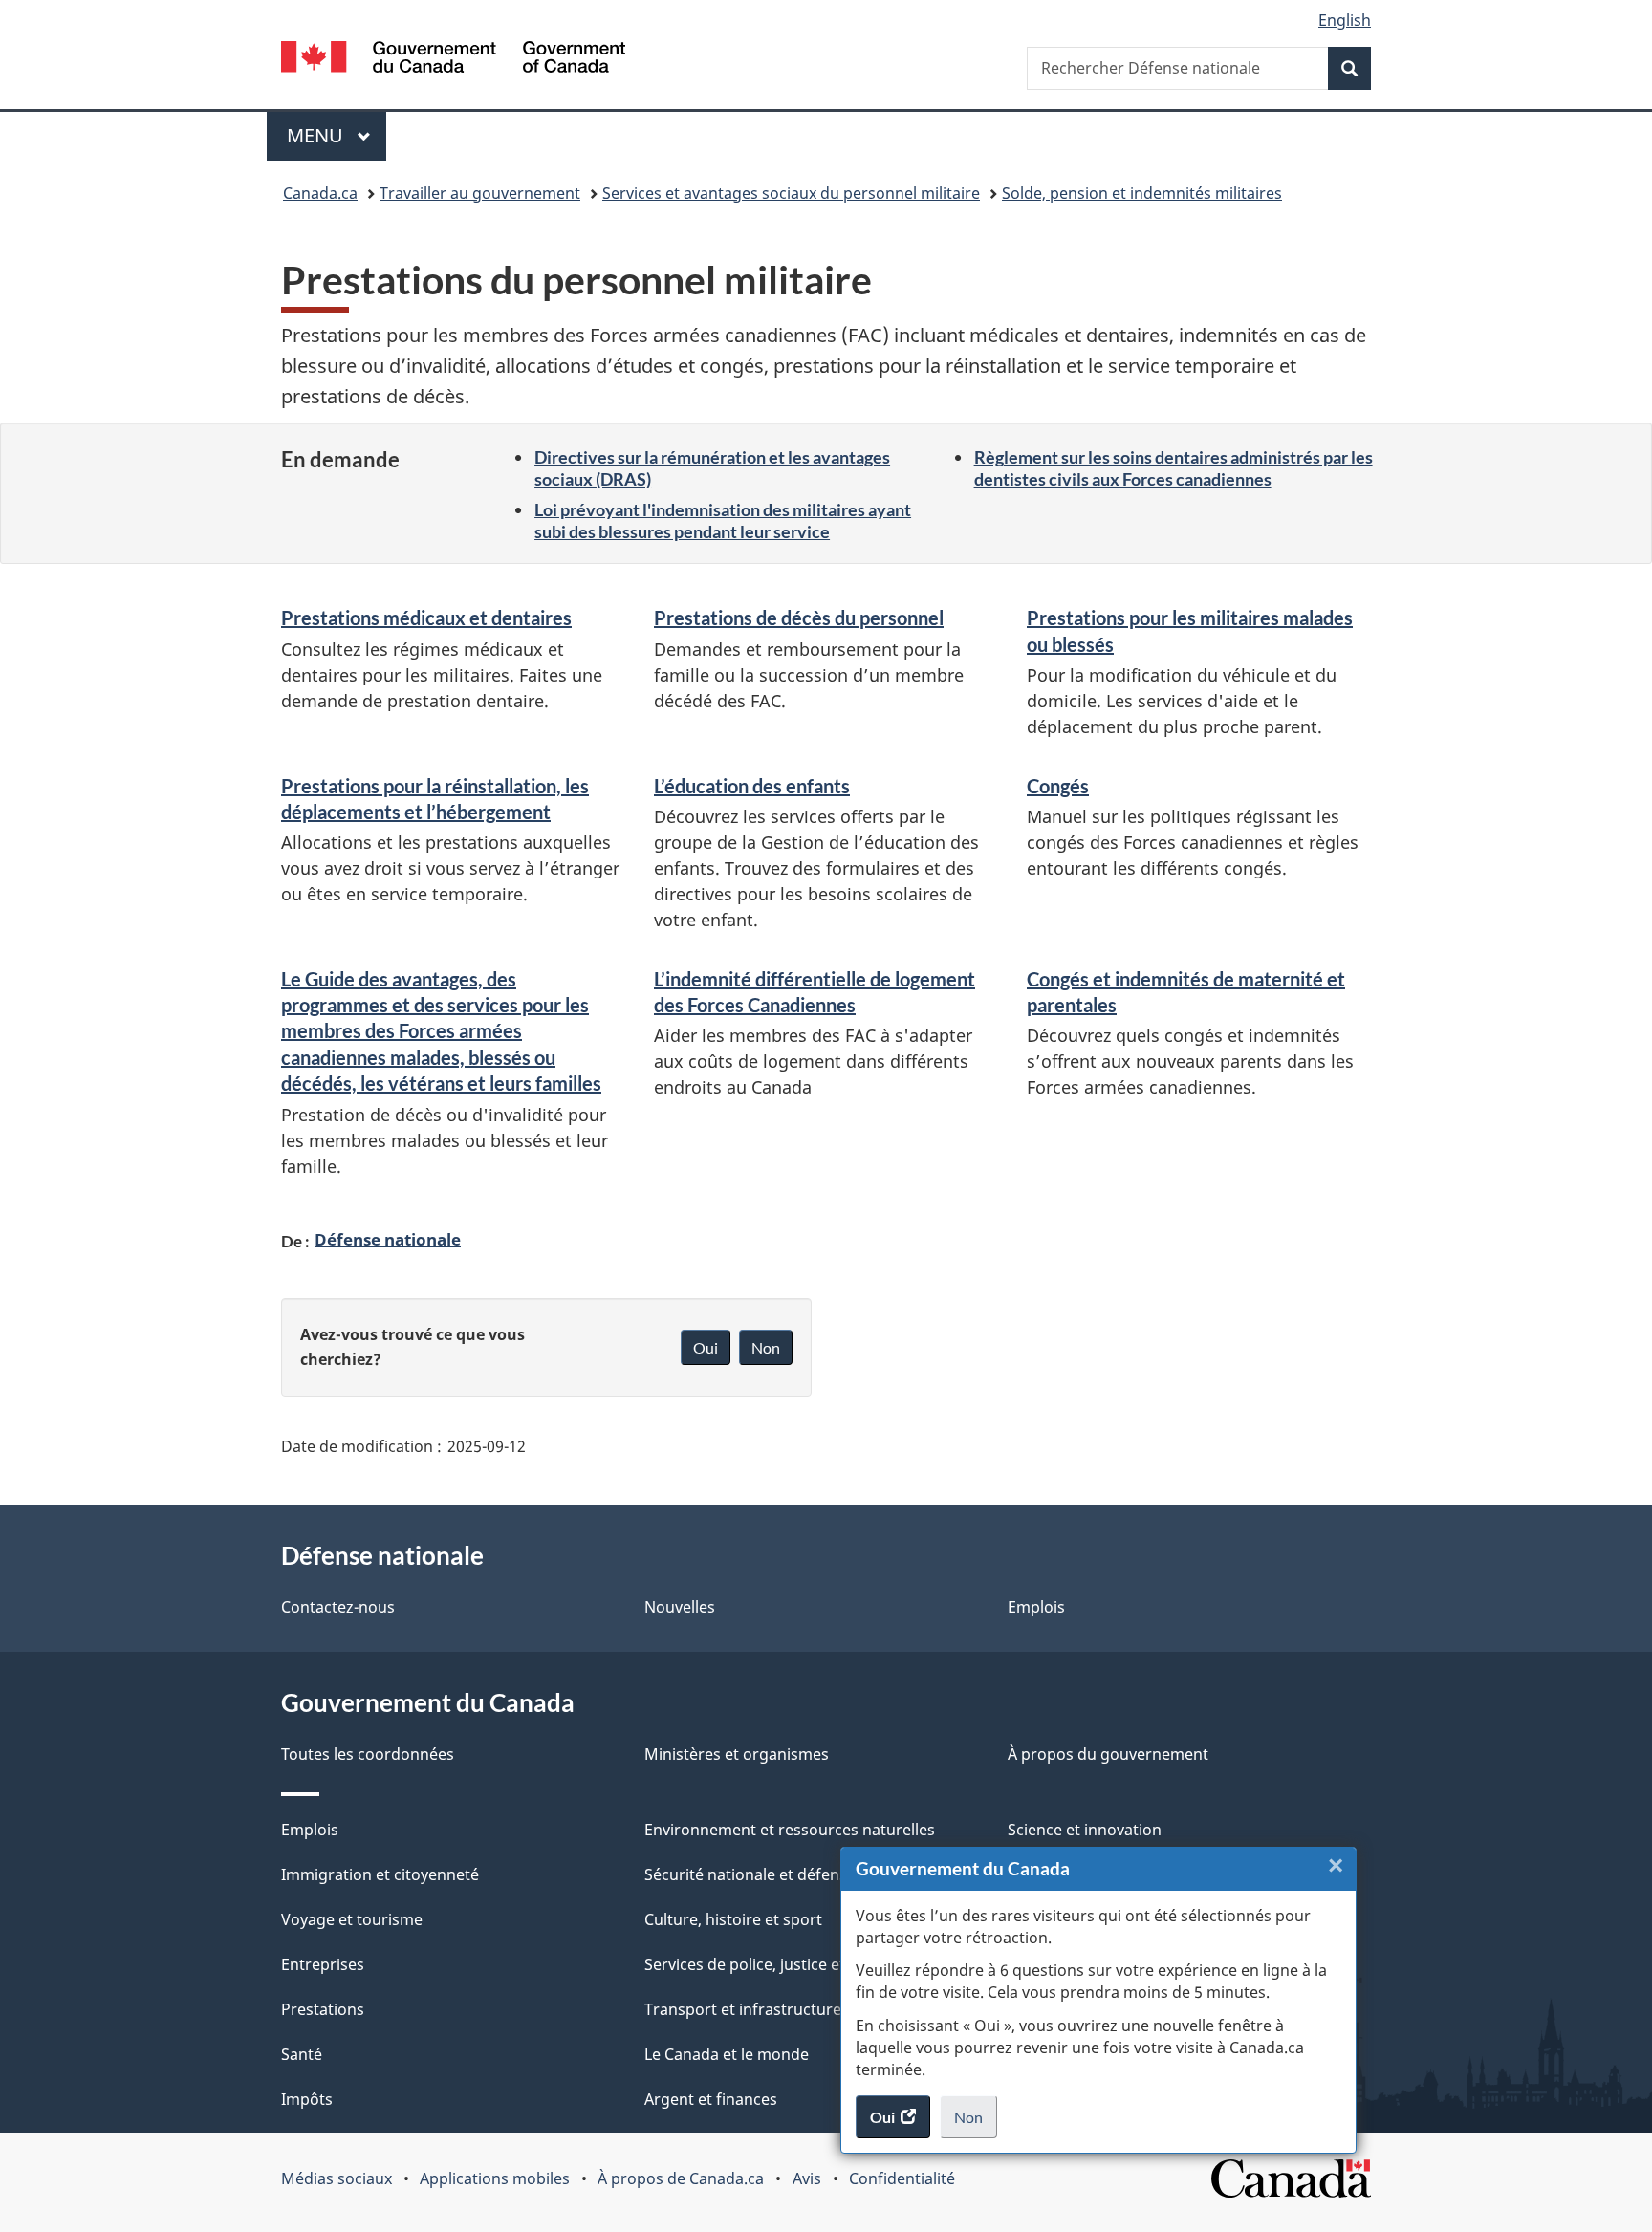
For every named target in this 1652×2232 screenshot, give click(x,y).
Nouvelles (680, 1607)
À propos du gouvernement (1108, 1754)
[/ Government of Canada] (453, 60)
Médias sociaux (337, 2178)
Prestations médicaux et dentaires (426, 618)
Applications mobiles (495, 2178)
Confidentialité (902, 2178)
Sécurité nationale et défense (750, 1874)
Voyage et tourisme (352, 1919)
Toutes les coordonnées (368, 1754)
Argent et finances (711, 2099)
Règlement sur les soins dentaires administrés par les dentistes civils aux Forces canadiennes (1174, 468)
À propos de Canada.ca (681, 2178)
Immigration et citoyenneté (380, 1874)
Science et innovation (1085, 1830)
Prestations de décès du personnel (799, 618)
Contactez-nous (338, 1607)
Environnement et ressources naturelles (790, 1830)
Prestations (323, 2009)
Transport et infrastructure (743, 2009)
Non (976, 2123)
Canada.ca (320, 193)
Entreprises (323, 1964)
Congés (1058, 786)
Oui (706, 1347)
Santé (302, 2054)
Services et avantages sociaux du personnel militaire (791, 193)
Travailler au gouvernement (480, 193)
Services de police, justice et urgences (781, 1964)
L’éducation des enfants (752, 786)
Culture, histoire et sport (733, 1919)
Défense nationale (388, 1239)
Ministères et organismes (737, 1754)
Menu (337, 135)
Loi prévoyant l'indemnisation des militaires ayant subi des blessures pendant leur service (723, 520)
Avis (807, 2178)
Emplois (1036, 1607)
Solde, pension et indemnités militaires (1142, 193)
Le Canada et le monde (727, 2054)
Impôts (307, 2099)
